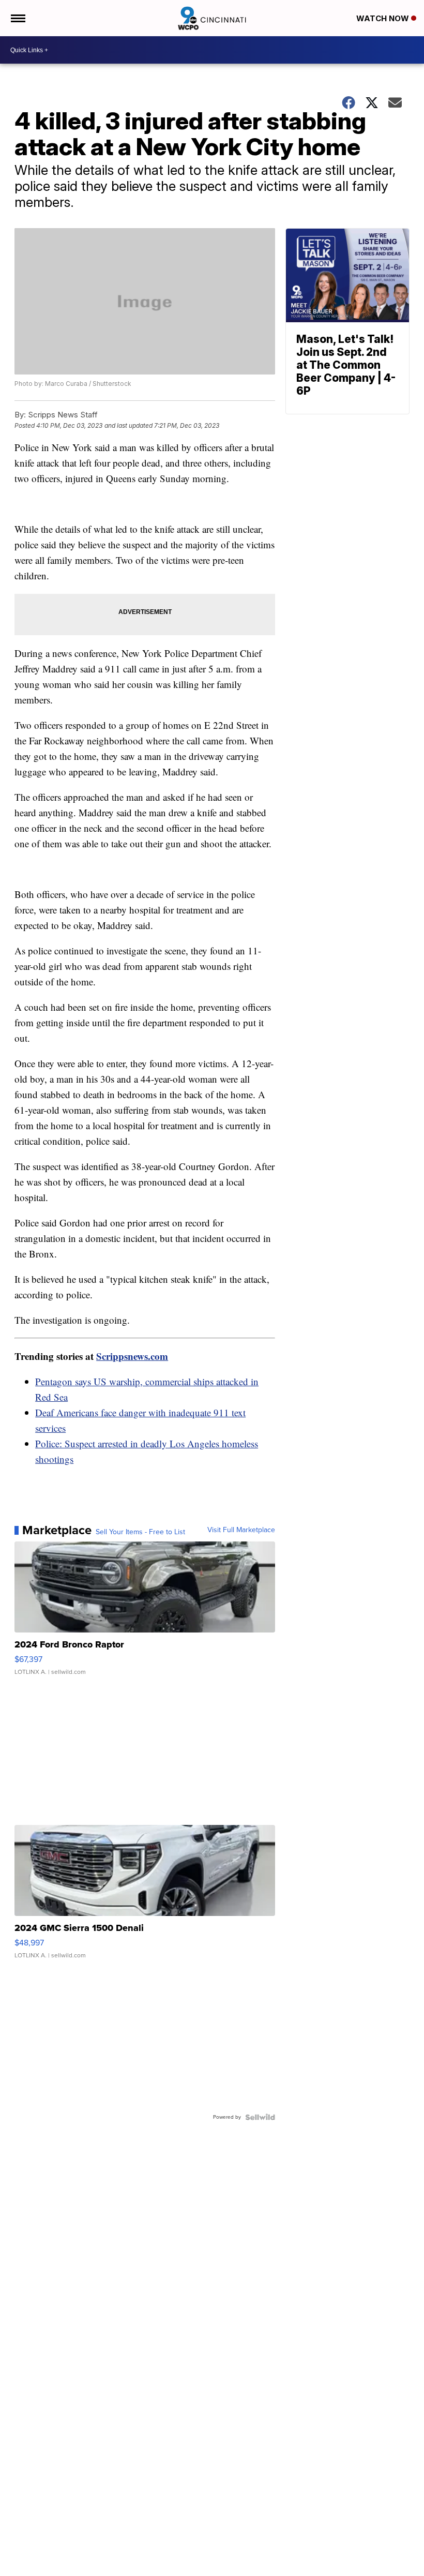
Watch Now (384, 18)
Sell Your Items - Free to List (140, 1532)
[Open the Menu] (17, 18)
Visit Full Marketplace (241, 1530)
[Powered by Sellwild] (260, 2117)
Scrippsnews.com (132, 1356)
